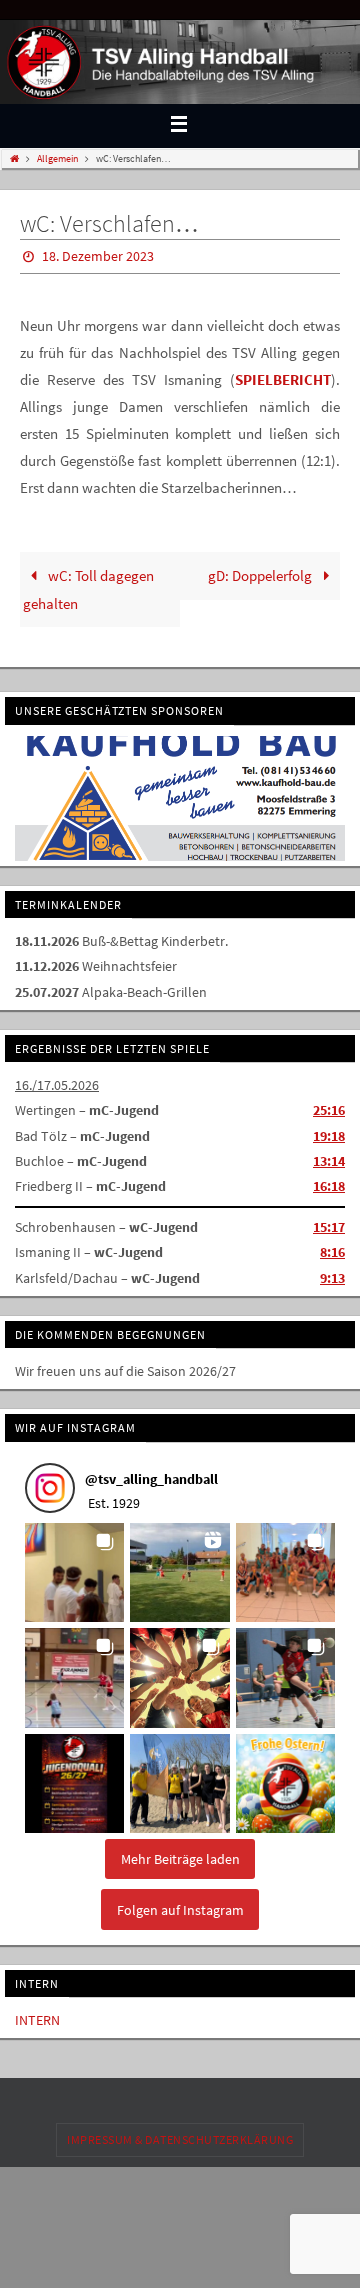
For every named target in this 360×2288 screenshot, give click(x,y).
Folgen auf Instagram (180, 1903)
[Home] (14, 158)
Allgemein (57, 158)
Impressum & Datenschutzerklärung (180, 2133)
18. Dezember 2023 (98, 255)
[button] (74, 1565)
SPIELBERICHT (283, 375)
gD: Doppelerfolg (261, 571)
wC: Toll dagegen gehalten (88, 585)
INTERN (37, 2013)
